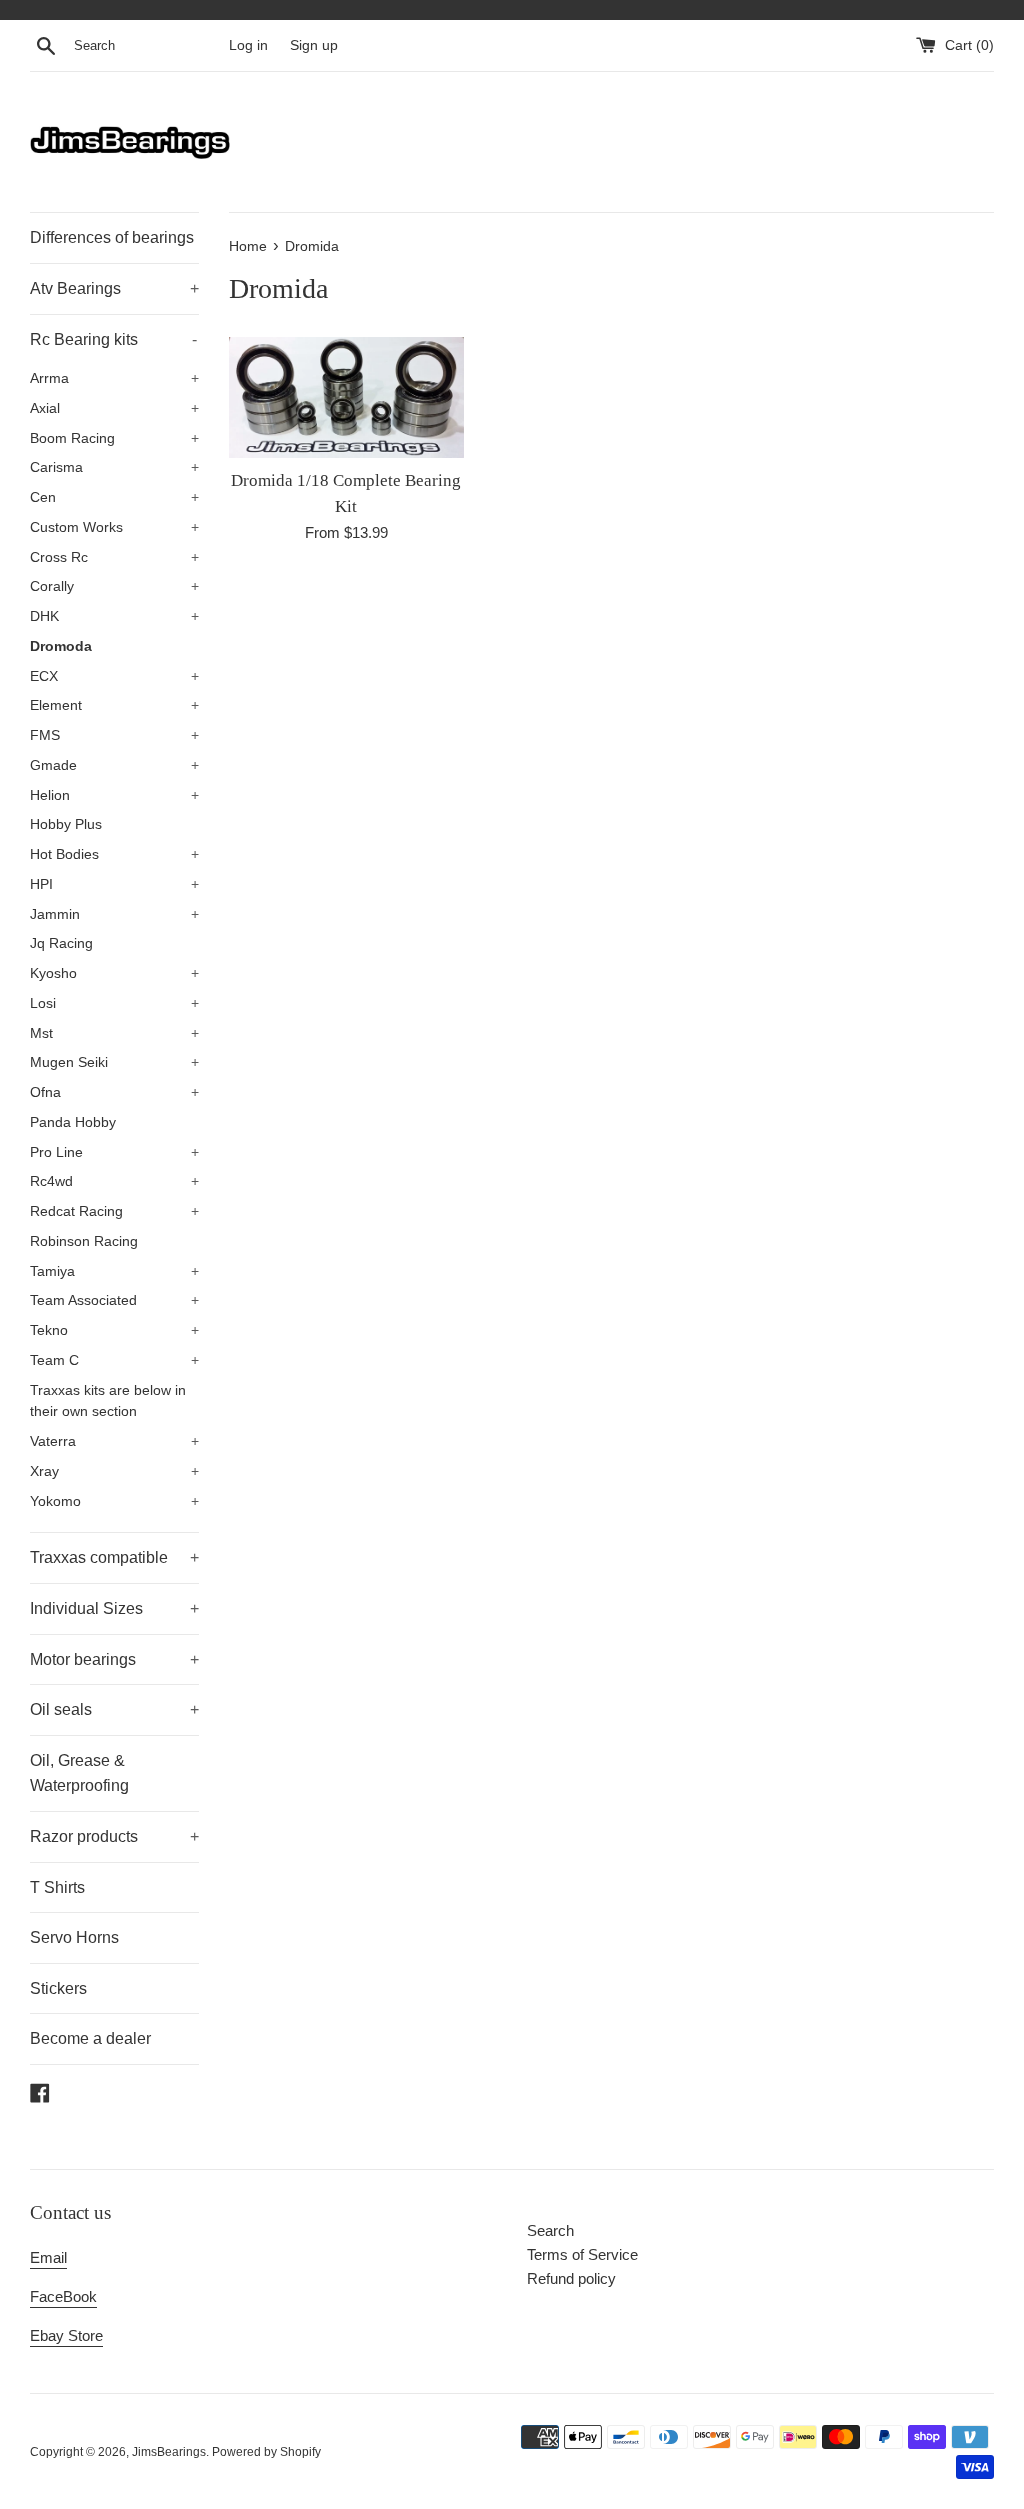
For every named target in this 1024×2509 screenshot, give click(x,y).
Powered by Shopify (266, 2452)
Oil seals (114, 1709)
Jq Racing (61, 943)
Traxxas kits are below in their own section (108, 1401)
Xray (114, 1471)
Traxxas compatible (114, 1557)
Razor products (114, 1836)
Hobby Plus (66, 824)
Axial (114, 408)
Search (550, 2230)
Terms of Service (582, 2254)
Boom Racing (114, 438)
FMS (114, 735)
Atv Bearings (114, 288)
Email (48, 2257)
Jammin (114, 914)
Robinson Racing (84, 1241)
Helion (114, 795)
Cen (114, 497)
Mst (114, 1033)
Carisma (114, 467)
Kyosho (114, 973)
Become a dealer (90, 2038)
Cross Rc (114, 557)
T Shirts (57, 1887)
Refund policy (571, 2278)
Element (114, 705)
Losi (114, 1003)
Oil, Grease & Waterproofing (79, 1773)
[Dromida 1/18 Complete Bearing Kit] (346, 397)
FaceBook (63, 2296)
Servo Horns (74, 1937)
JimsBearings (169, 2452)
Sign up (314, 45)
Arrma (114, 378)
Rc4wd (114, 1181)
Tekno (114, 1330)
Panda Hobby (73, 1122)
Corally (114, 586)
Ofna (114, 1092)
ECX (114, 676)
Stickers (58, 1988)
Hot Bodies (114, 854)
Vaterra (114, 1441)
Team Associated (114, 1300)
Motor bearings (114, 1659)
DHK (114, 616)
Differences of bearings (112, 237)
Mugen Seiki (114, 1062)
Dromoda (61, 646)
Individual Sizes (114, 1608)
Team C (114, 1360)
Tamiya (114, 1271)
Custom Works (114, 527)
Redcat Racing (114, 1211)
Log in (248, 45)
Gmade (114, 765)
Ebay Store (66, 2335)
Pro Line (114, 1152)
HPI (114, 884)
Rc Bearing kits (113, 339)
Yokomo (114, 1501)
